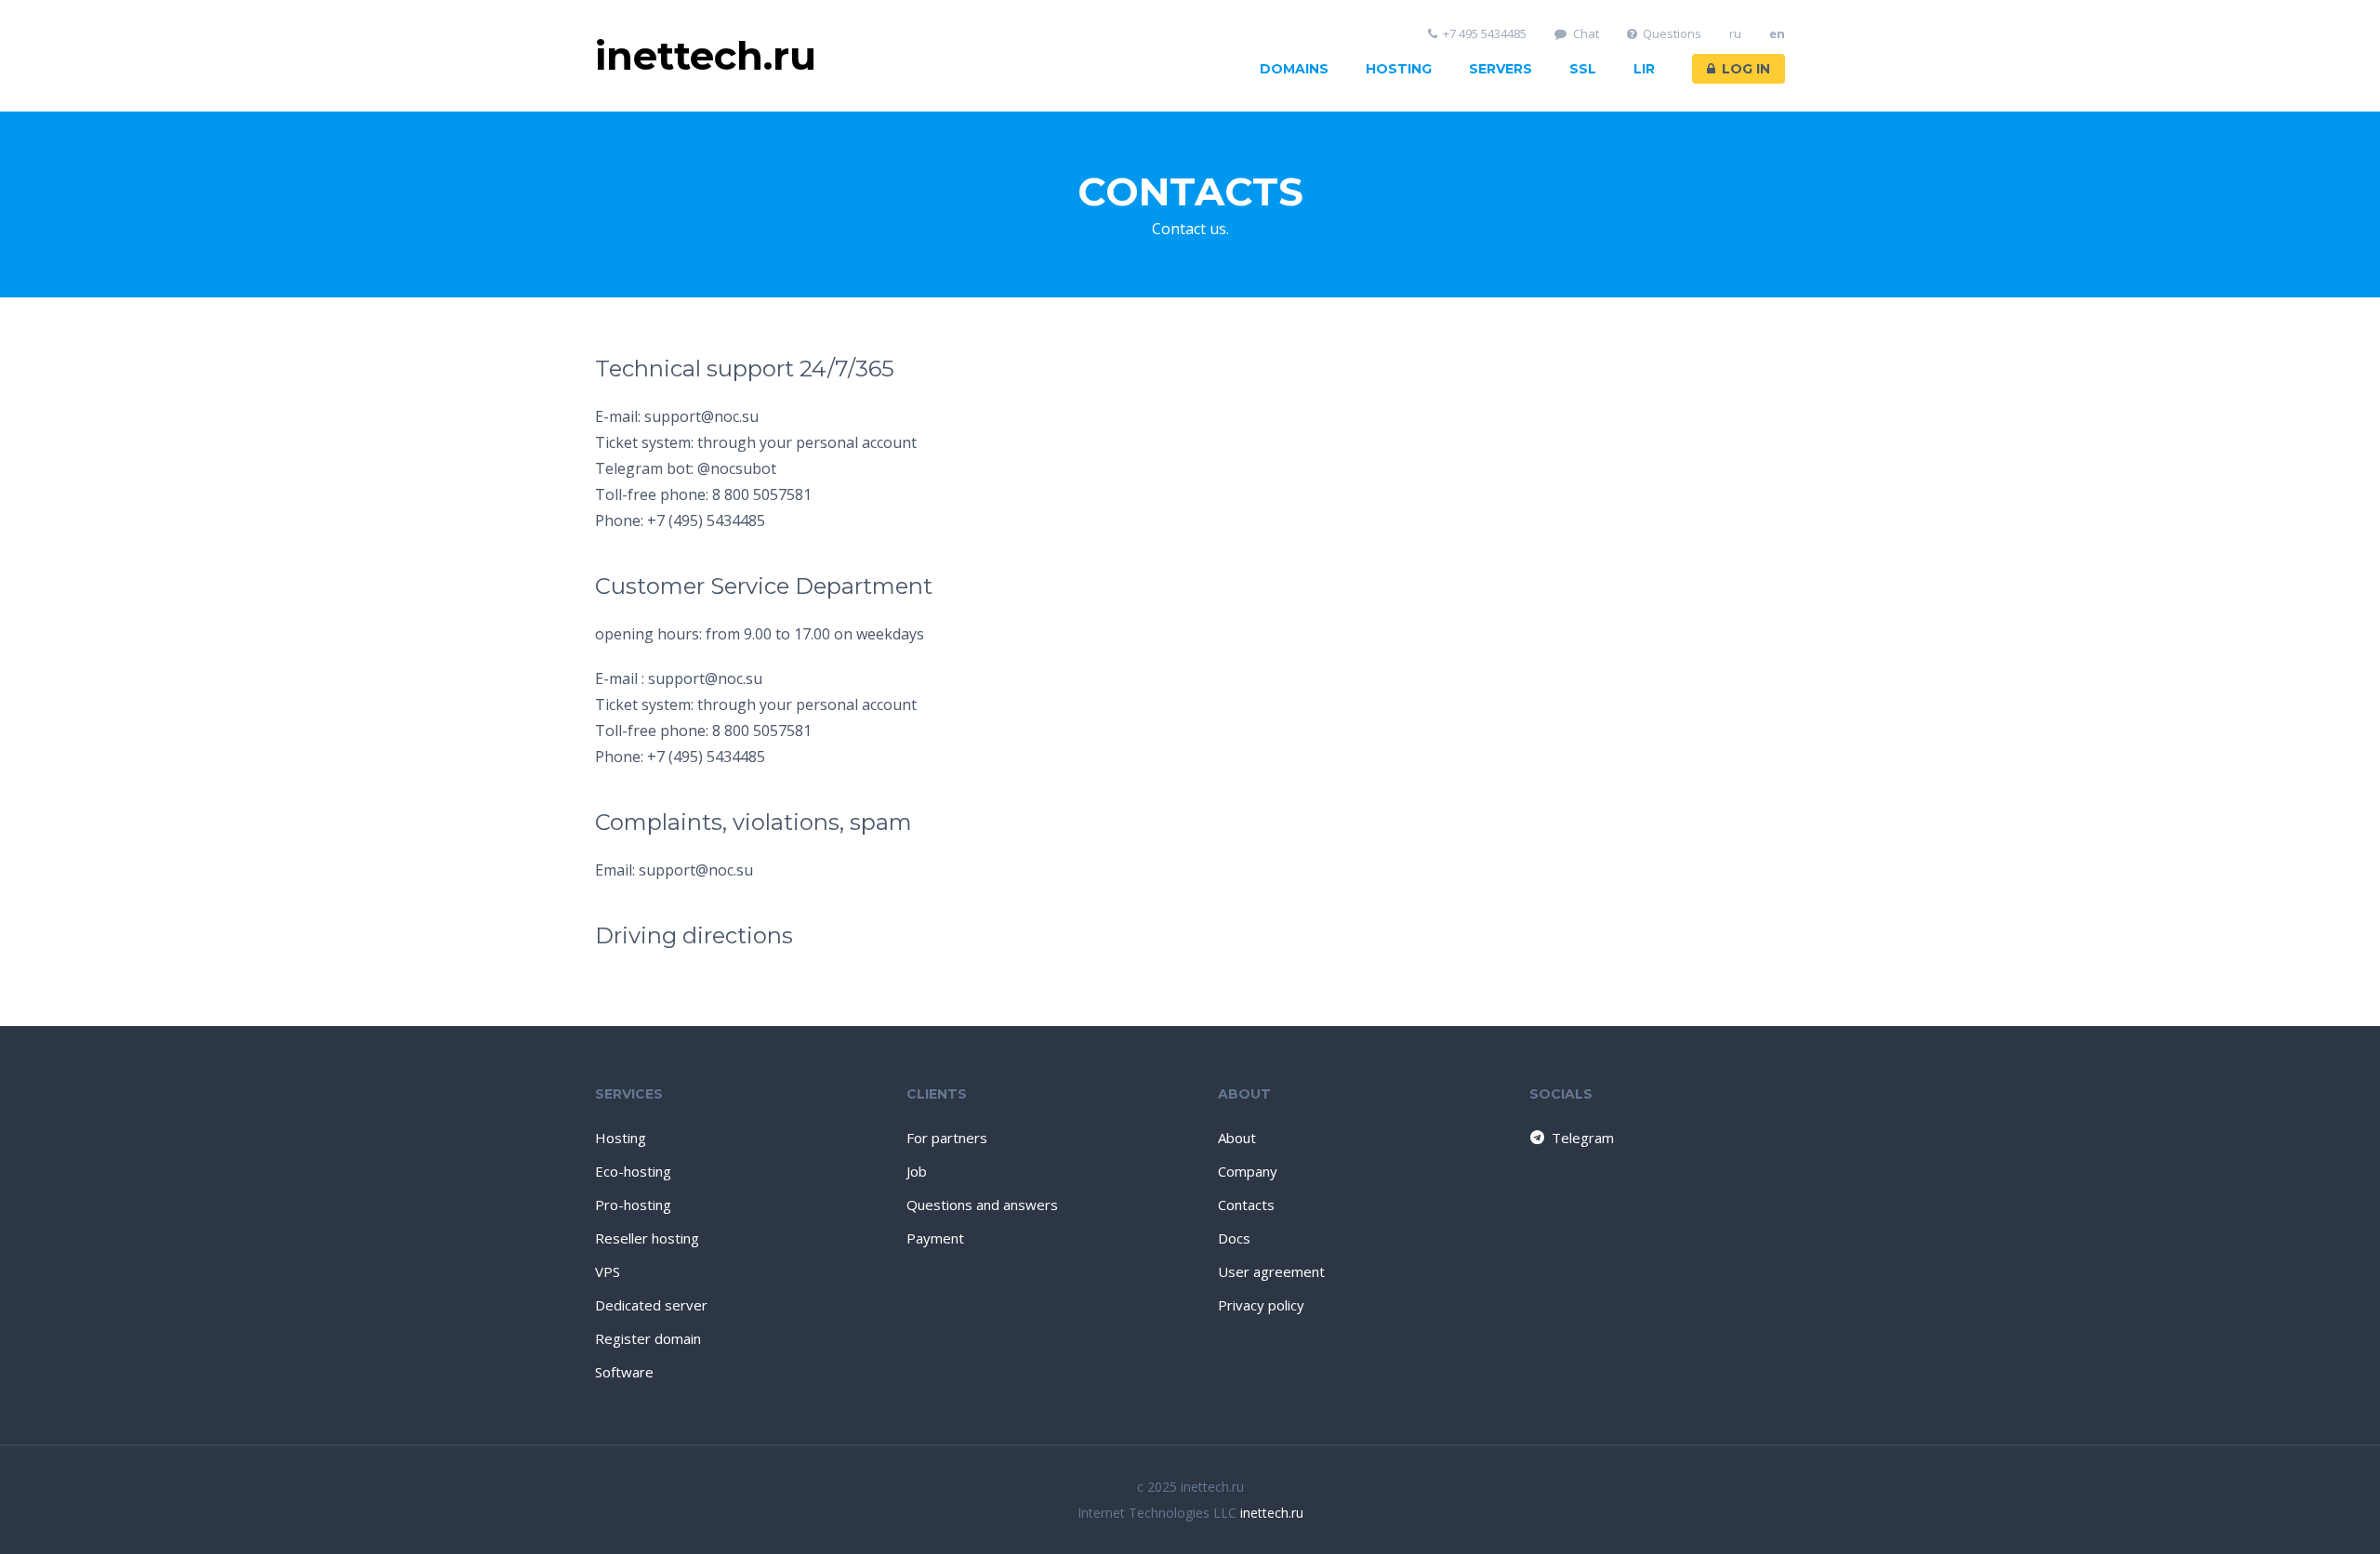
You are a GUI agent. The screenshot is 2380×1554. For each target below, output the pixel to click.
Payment (935, 1238)
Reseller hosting (647, 1238)
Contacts (1246, 1205)
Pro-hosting (633, 1205)
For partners (947, 1138)
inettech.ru (1272, 1513)
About (1237, 1138)
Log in (1746, 69)
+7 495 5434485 (1485, 34)
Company (1248, 1171)
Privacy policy (1261, 1305)
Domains (1294, 69)
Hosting (1399, 69)
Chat (1586, 34)
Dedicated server (651, 1305)
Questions (1672, 34)
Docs (1234, 1238)
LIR (1644, 69)
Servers (1501, 69)
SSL (1583, 69)
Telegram (1583, 1138)
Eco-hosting (633, 1171)
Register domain (648, 1338)
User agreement (1271, 1271)
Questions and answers (982, 1205)
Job (917, 1171)
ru (1735, 34)
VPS (608, 1271)
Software (624, 1372)
